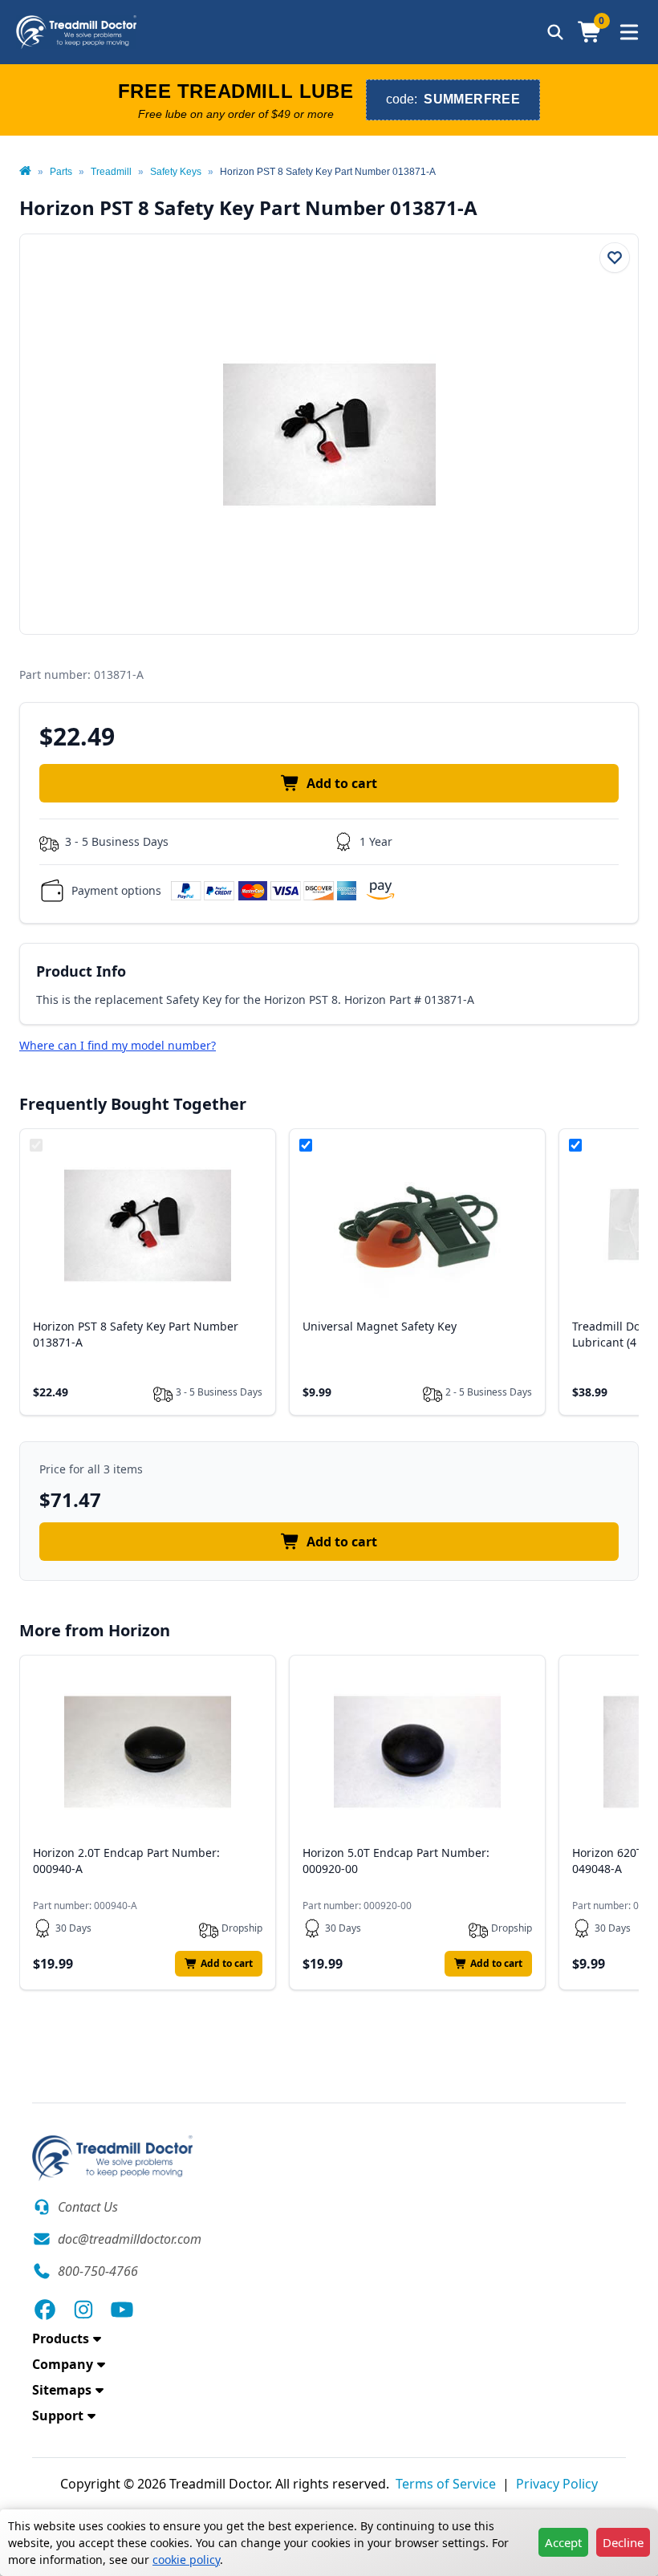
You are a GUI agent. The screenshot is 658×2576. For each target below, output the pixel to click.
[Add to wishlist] (615, 258)
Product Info (81, 971)
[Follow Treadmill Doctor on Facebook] (45, 2310)
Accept (563, 2542)
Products (61, 2338)
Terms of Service (446, 2484)
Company (63, 2364)
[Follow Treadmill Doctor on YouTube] (122, 2310)
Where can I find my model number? (118, 1045)
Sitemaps (62, 2390)
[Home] (25, 172)
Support (58, 2416)
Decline (623, 2542)
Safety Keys (176, 172)
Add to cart (342, 783)
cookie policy (186, 2560)
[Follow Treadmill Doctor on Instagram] (83, 2310)
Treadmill (111, 172)
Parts (61, 172)
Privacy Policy (557, 2484)
